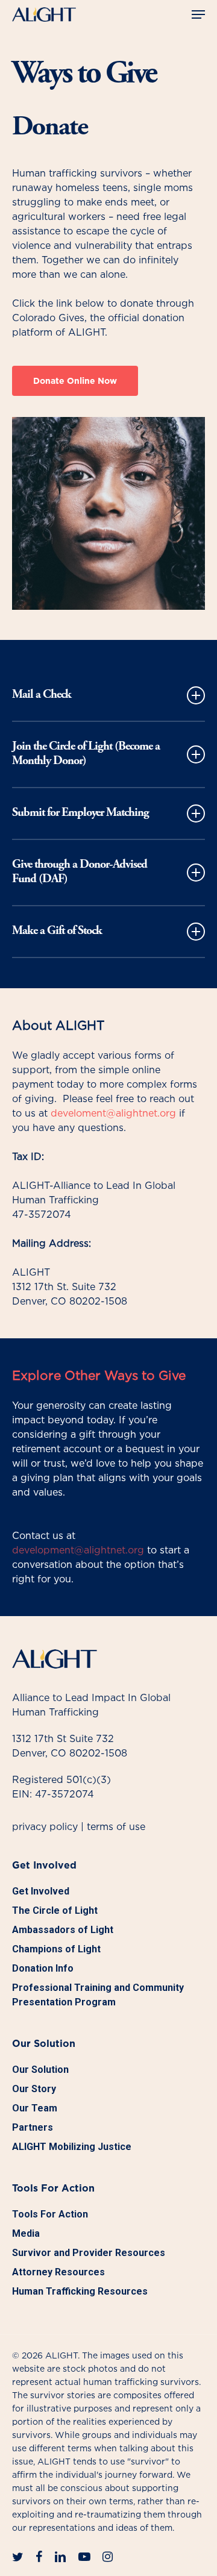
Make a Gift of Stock (57, 931)
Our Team (35, 2108)
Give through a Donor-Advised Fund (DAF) (80, 872)
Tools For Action (50, 2214)
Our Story (34, 2089)
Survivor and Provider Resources (89, 2253)
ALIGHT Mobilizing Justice (72, 2147)
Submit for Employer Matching (80, 813)
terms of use (116, 1826)
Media (26, 2233)
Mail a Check (42, 695)
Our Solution (40, 2070)
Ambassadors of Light (63, 1930)
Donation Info (43, 1968)
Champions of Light (56, 1949)
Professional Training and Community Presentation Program (98, 1995)
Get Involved (41, 1891)
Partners (33, 2127)
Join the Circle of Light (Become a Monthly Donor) (86, 754)
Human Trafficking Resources (80, 2291)
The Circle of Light (55, 1910)
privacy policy (45, 1826)
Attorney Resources (58, 2272)
